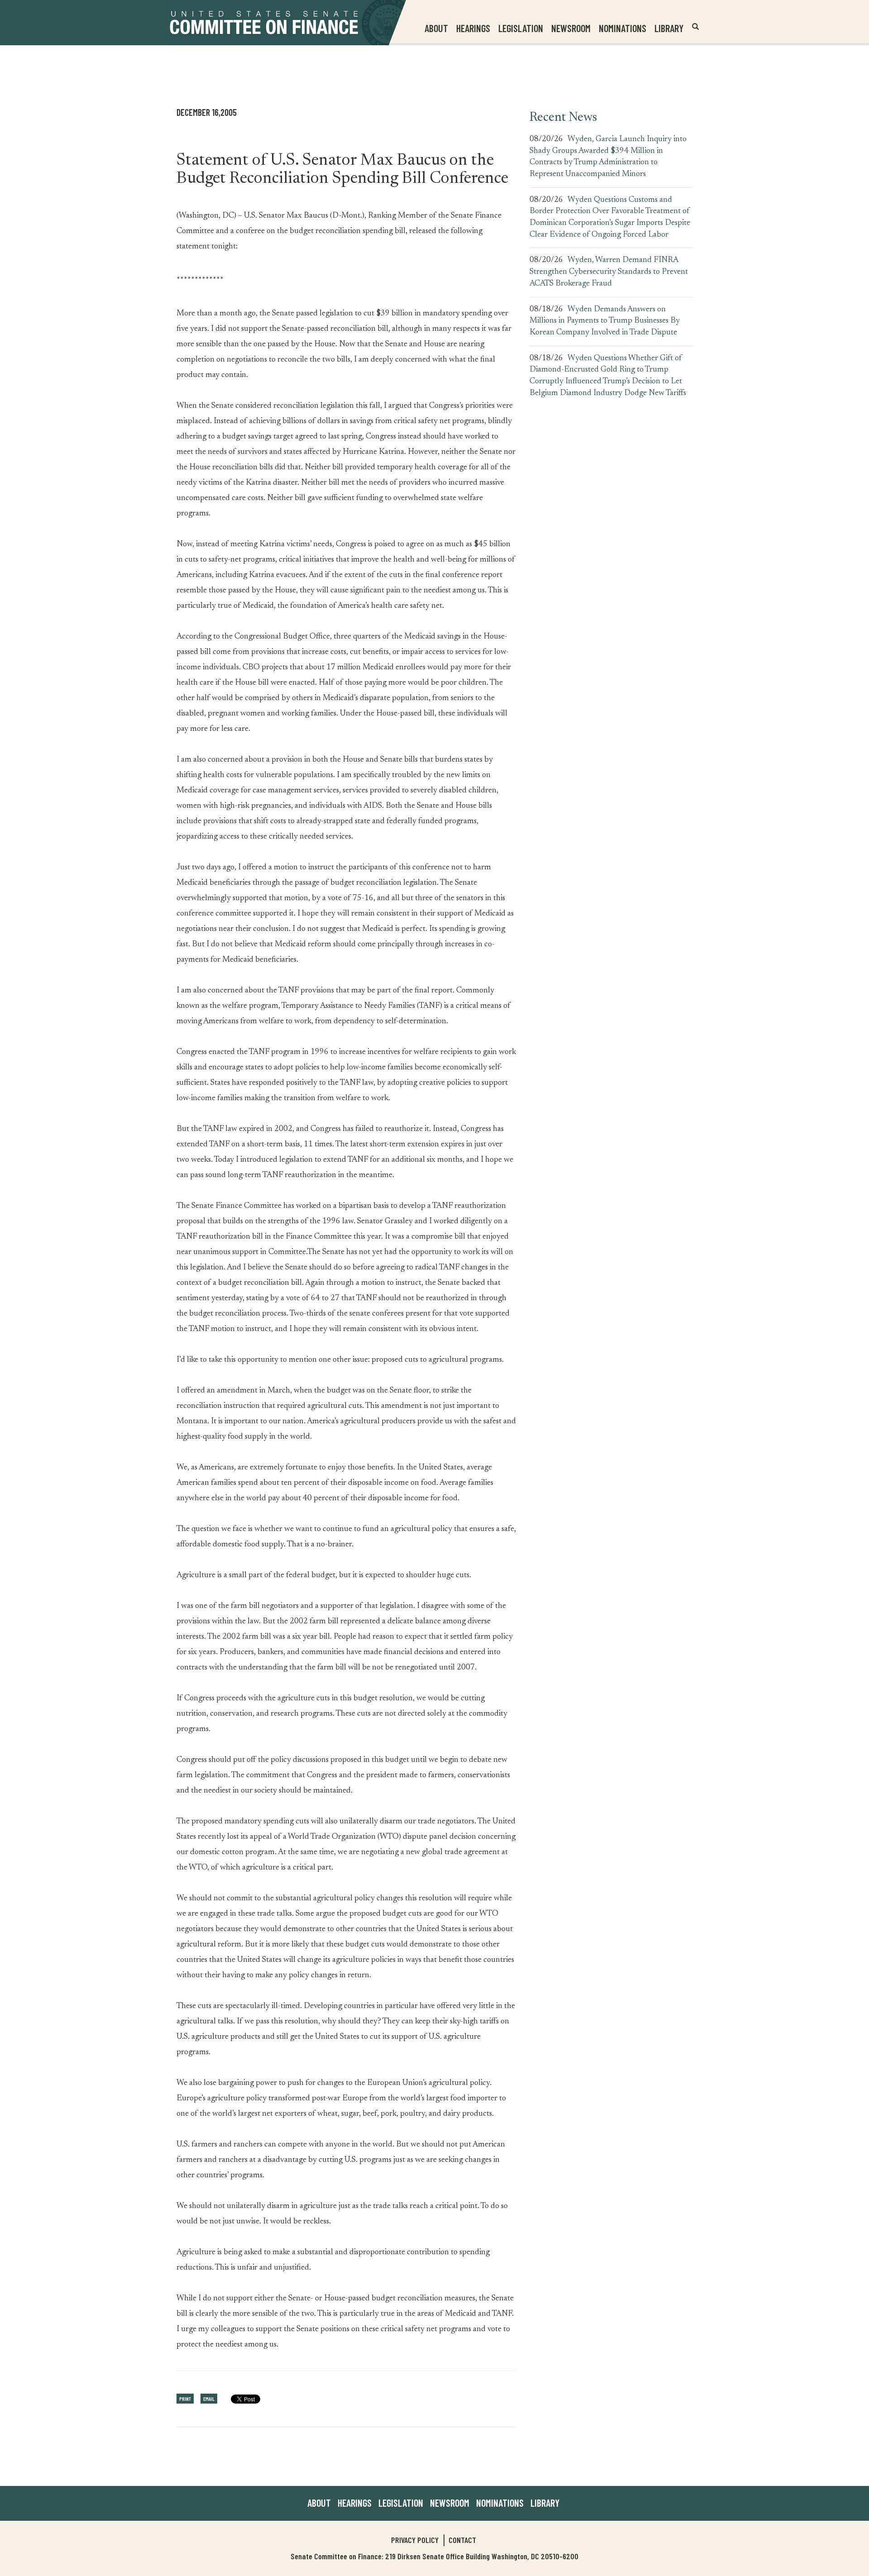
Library (669, 28)
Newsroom (450, 2503)
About (319, 2503)
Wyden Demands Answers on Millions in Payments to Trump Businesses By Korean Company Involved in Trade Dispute (605, 321)
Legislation (521, 28)
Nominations (623, 28)
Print (185, 2399)
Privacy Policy (415, 2540)
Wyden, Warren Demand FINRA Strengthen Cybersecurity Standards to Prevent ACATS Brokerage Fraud (609, 272)
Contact (462, 2540)
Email (209, 2399)
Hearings (473, 28)
